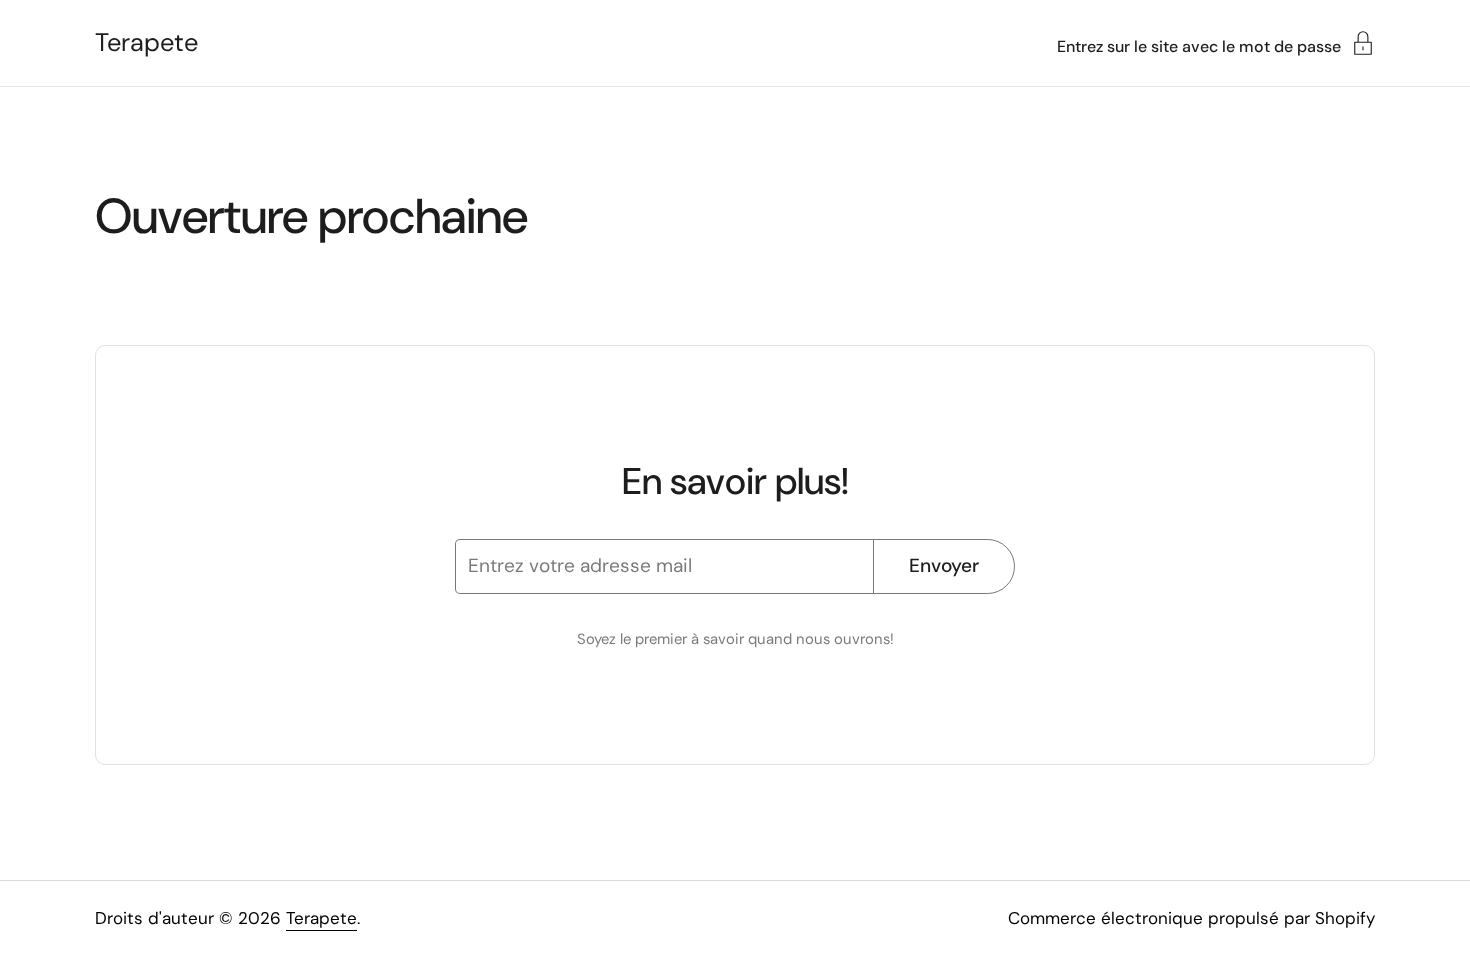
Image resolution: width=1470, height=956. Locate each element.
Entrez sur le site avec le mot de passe (1199, 45)
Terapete (146, 43)
